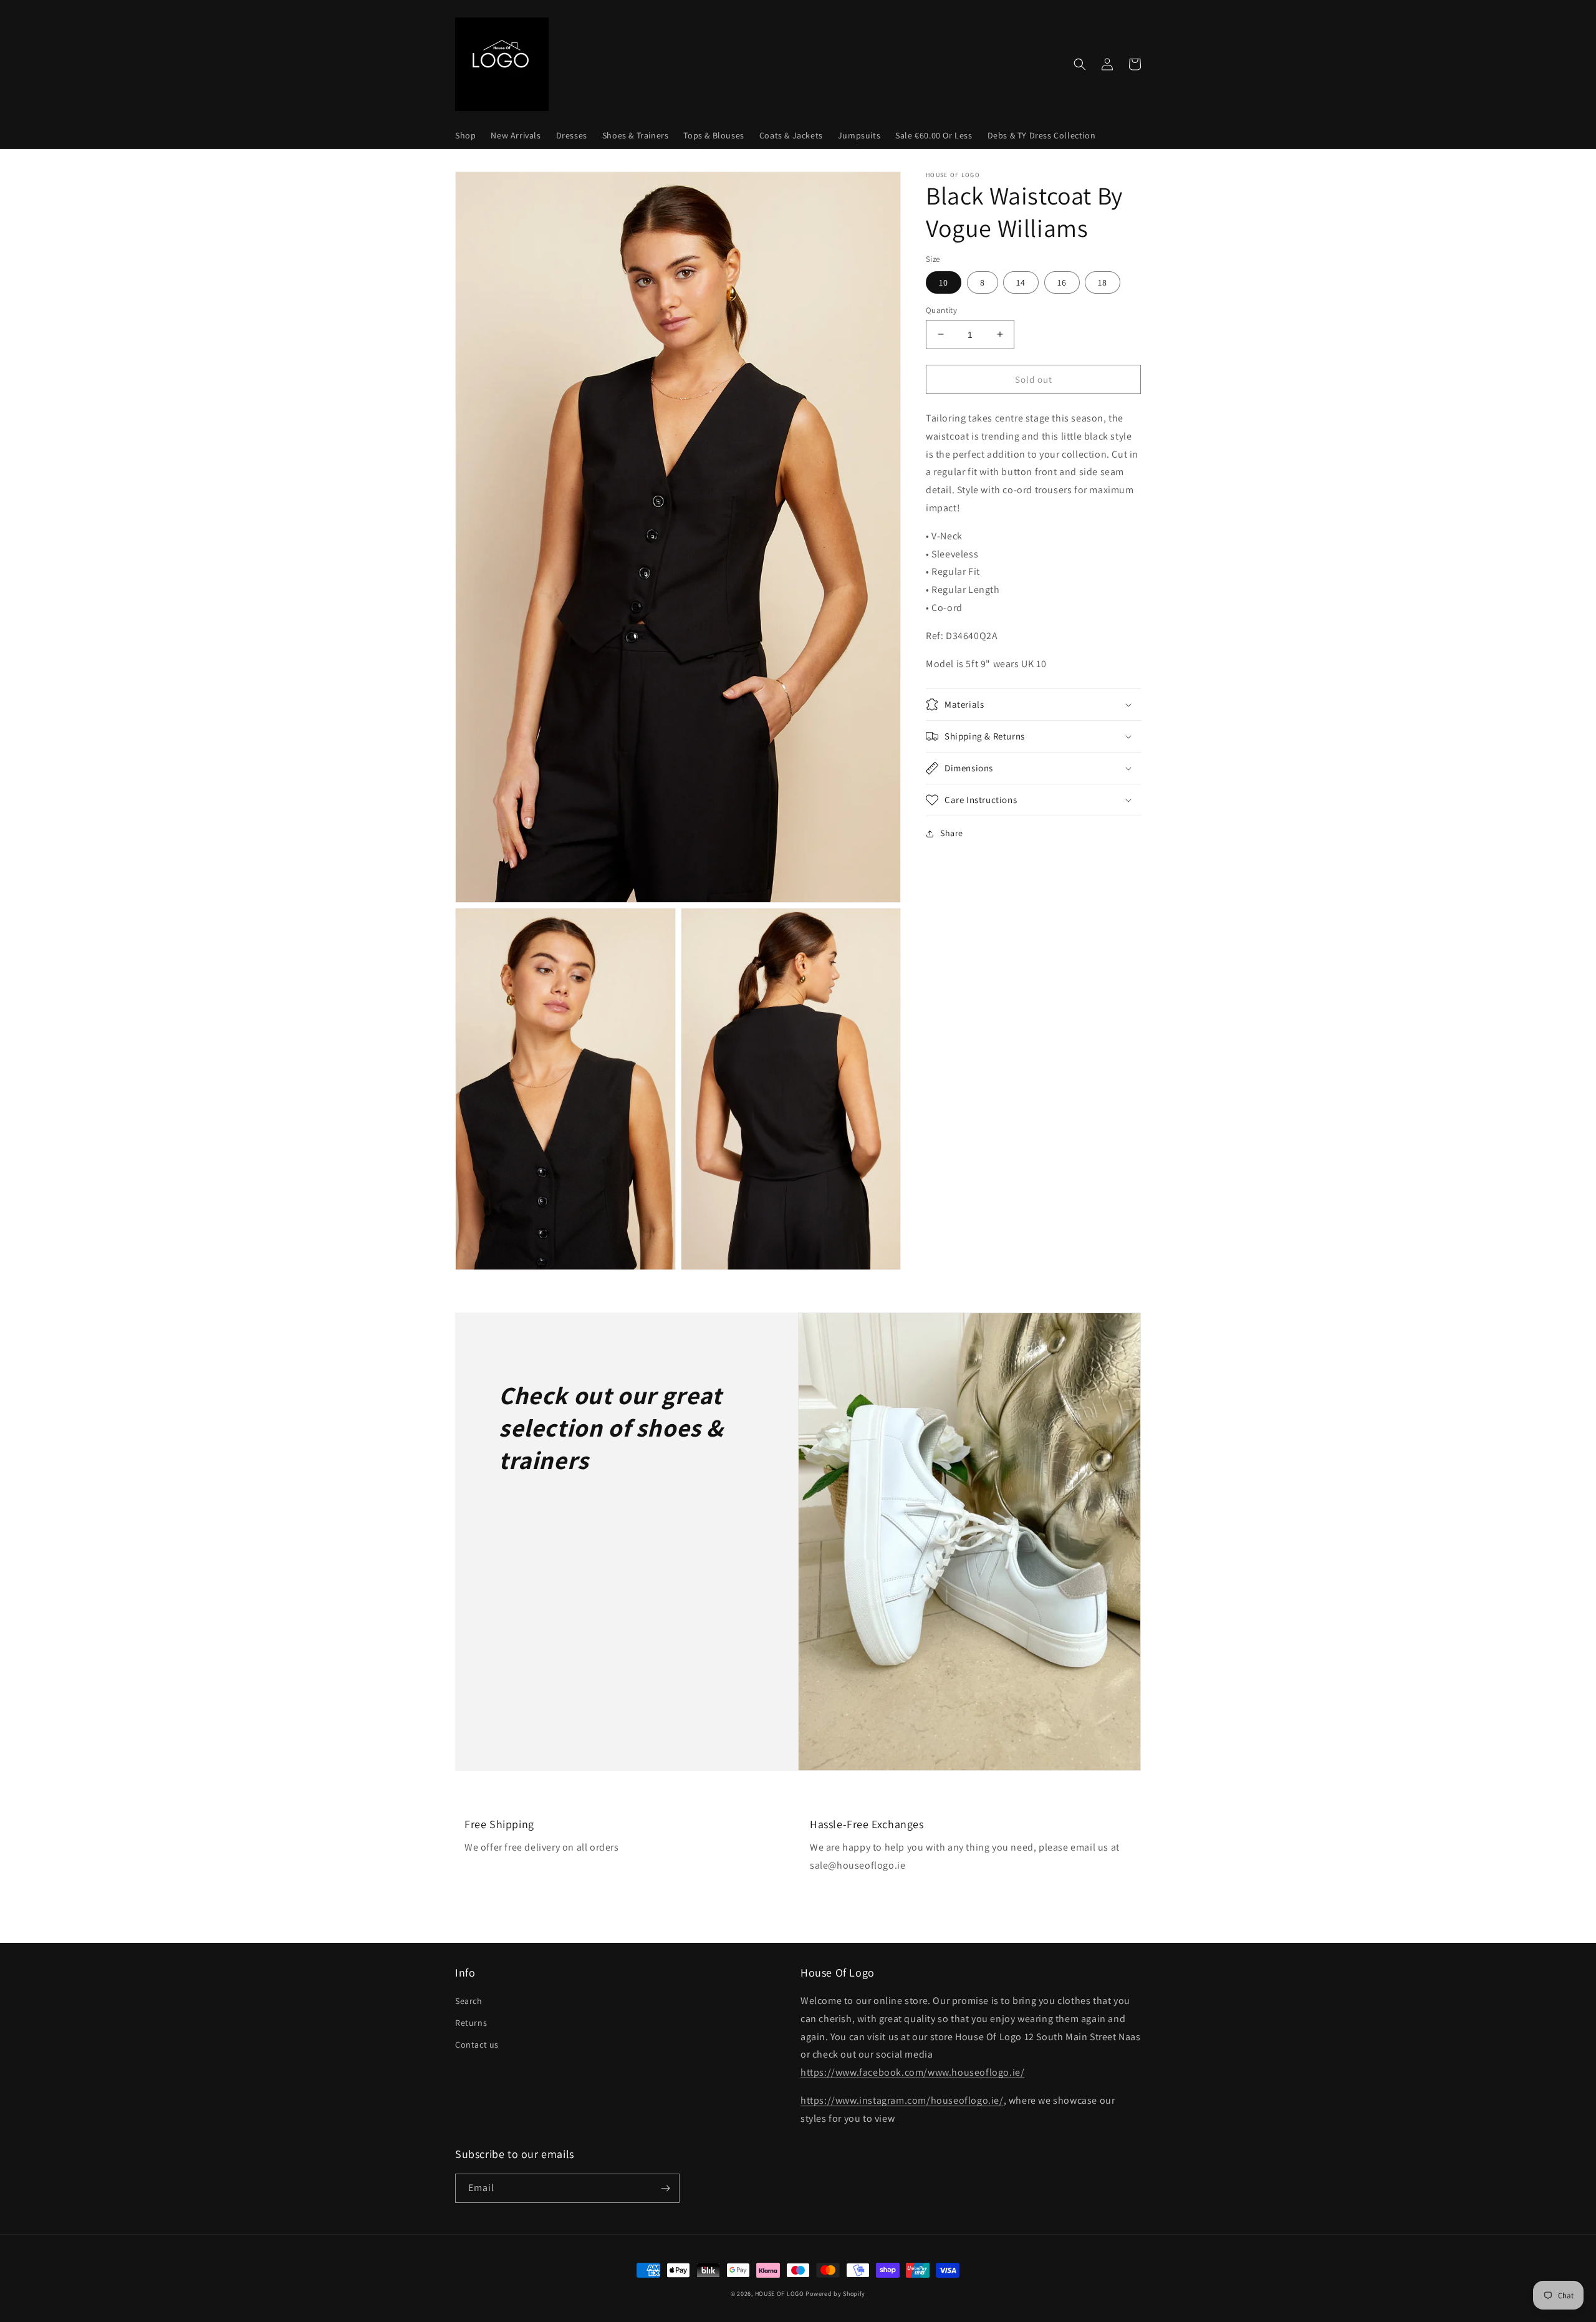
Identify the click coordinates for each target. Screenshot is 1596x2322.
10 (944, 282)
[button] (1080, 64)
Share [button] (952, 833)
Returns (471, 2023)
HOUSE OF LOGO (780, 2294)
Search (469, 2001)
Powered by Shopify (835, 2294)
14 (1021, 282)
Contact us (477, 2045)
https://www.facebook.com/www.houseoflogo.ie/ (912, 2072)
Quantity (941, 310)
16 (1062, 282)
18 (1103, 282)
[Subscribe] (665, 2188)
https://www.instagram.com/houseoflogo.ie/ (902, 2100)
